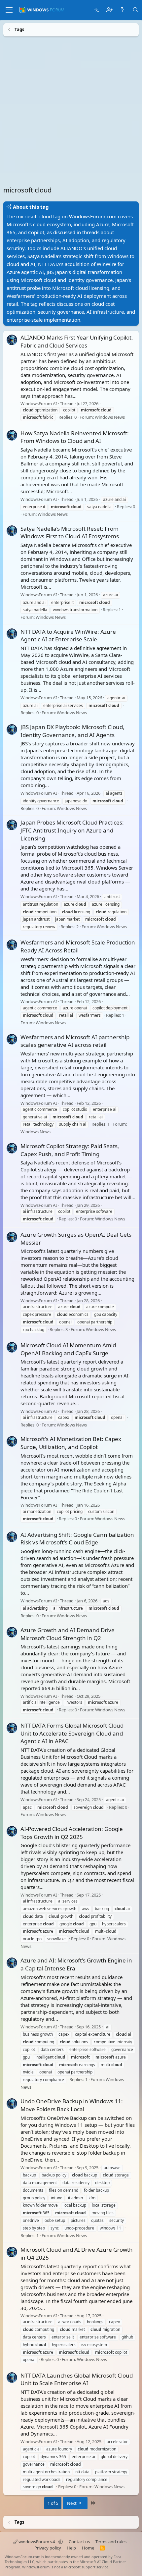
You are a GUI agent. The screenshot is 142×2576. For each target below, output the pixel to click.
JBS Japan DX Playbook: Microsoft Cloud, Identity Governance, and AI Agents (72, 731)
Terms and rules (111, 2542)
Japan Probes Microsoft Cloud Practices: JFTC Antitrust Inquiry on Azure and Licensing (72, 830)
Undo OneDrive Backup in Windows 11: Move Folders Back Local (72, 2105)
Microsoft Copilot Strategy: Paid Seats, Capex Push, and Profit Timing (70, 1150)
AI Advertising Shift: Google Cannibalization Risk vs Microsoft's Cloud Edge (77, 1538)
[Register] (109, 10)
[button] (61, 2542)
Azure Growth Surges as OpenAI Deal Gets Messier (76, 1238)
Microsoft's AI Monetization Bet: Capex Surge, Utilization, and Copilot (71, 1443)
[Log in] (97, 10)
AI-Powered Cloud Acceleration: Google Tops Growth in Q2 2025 (72, 1832)
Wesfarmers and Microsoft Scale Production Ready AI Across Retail (78, 946)
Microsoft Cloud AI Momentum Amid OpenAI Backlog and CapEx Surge (68, 1349)
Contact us (79, 2542)
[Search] (136, 10)
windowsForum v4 (37, 2542)
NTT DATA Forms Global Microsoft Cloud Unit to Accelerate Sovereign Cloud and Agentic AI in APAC (72, 1733)
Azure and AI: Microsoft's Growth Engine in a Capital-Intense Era (76, 1964)
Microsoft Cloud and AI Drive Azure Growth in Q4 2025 (77, 2254)
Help (71, 2548)
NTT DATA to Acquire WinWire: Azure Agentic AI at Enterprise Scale (68, 635)
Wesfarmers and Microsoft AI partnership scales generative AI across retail (75, 1041)
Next (72, 2503)
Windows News (110, 417)
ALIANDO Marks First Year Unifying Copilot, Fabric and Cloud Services (77, 341)
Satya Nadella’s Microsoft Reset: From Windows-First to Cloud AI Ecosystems (70, 532)
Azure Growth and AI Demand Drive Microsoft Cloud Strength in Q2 (68, 1634)
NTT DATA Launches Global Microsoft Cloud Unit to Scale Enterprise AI (77, 2379)
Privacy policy (48, 2548)
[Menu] (9, 10)
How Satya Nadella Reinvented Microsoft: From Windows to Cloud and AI (75, 437)
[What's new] (122, 10)
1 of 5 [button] (53, 2503)
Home (88, 2548)
